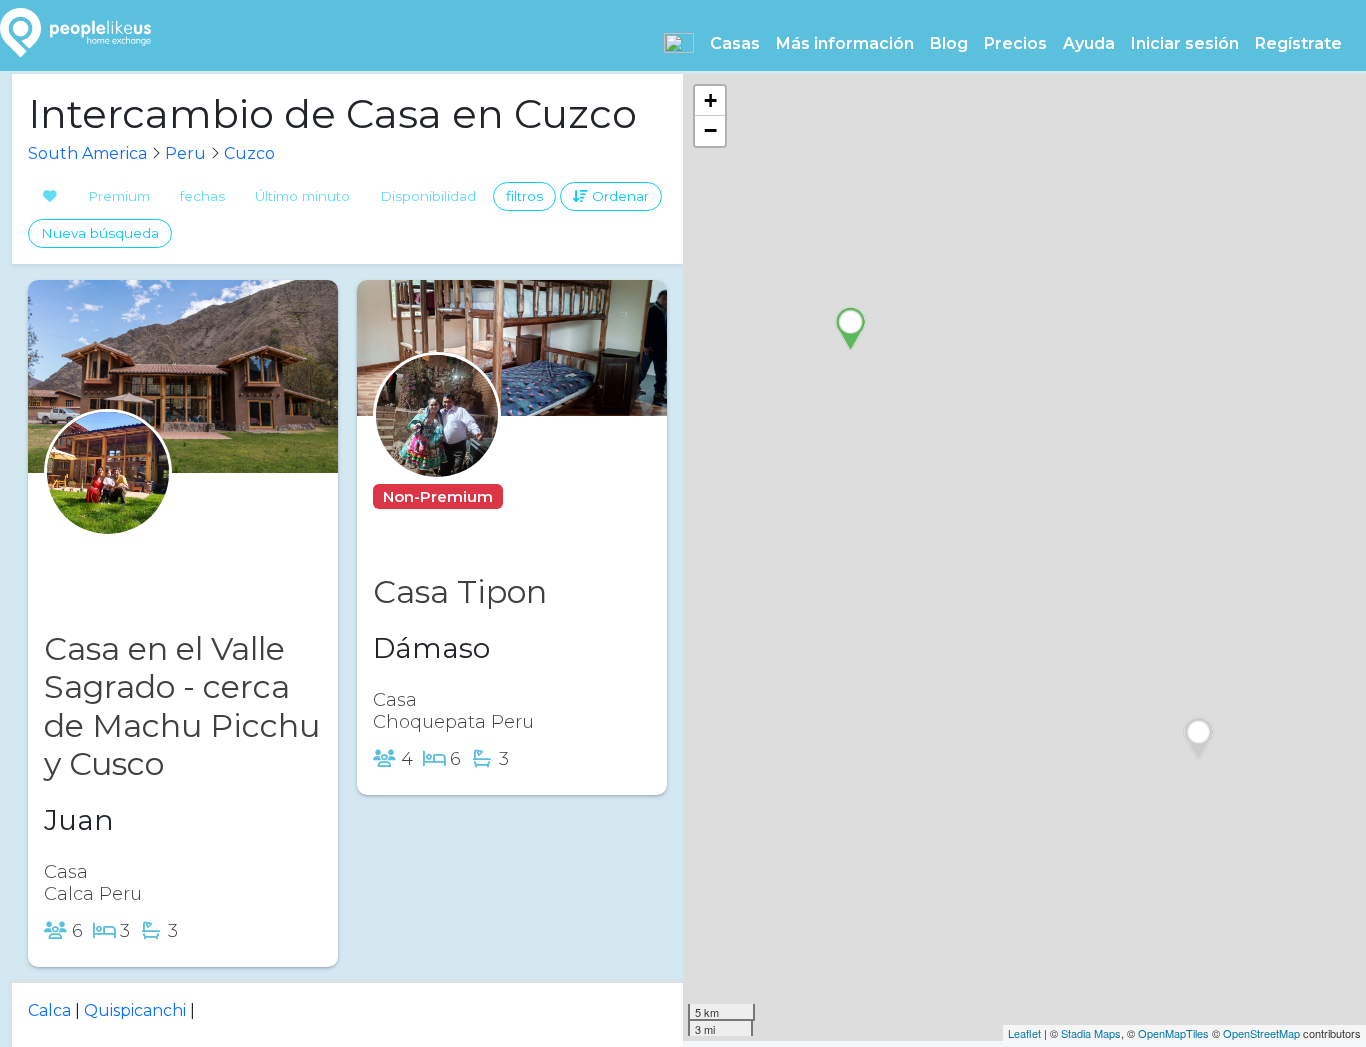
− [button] (710, 130)
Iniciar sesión (1185, 43)
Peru (185, 153)
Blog (949, 43)
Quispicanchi (135, 1010)
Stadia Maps (1091, 1033)
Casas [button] (735, 43)
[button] (679, 43)
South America (87, 153)
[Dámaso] (437, 454)
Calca (49, 1010)
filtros (524, 196)
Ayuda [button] (1089, 43)
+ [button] (710, 100)
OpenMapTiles (1173, 1033)
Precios (1015, 43)
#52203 (547, 496)
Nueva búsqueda (100, 233)
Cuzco (249, 153)
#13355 (178, 553)
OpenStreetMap (1261, 1033)
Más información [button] (845, 43)
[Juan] (108, 511)
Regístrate (1298, 43)
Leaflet (1024, 1033)
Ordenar (618, 196)
